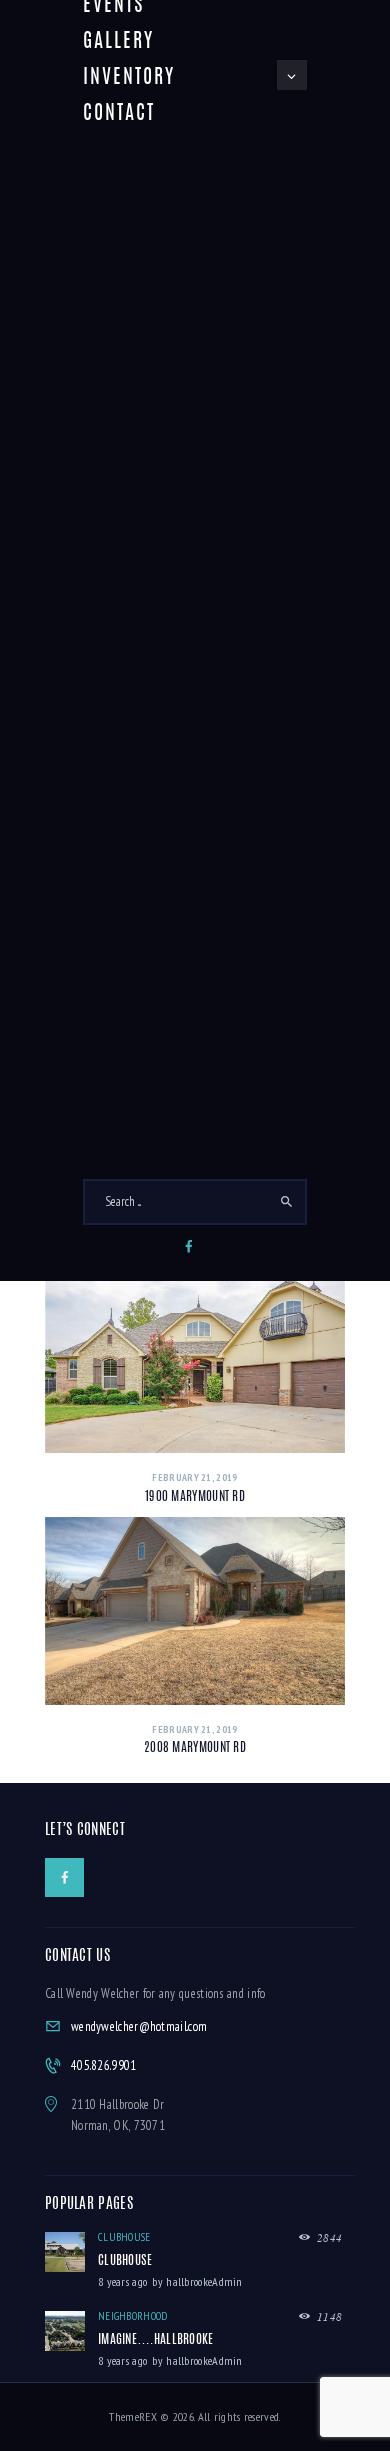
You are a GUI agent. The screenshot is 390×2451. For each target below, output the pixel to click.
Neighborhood (133, 2316)
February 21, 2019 (194, 1477)
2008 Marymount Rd (195, 1748)
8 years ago (122, 2281)
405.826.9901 (104, 2065)
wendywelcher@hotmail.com (139, 2026)
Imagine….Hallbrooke (156, 2340)
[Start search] (287, 1202)
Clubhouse (124, 2237)
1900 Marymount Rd (195, 1497)
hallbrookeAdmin (204, 2281)
